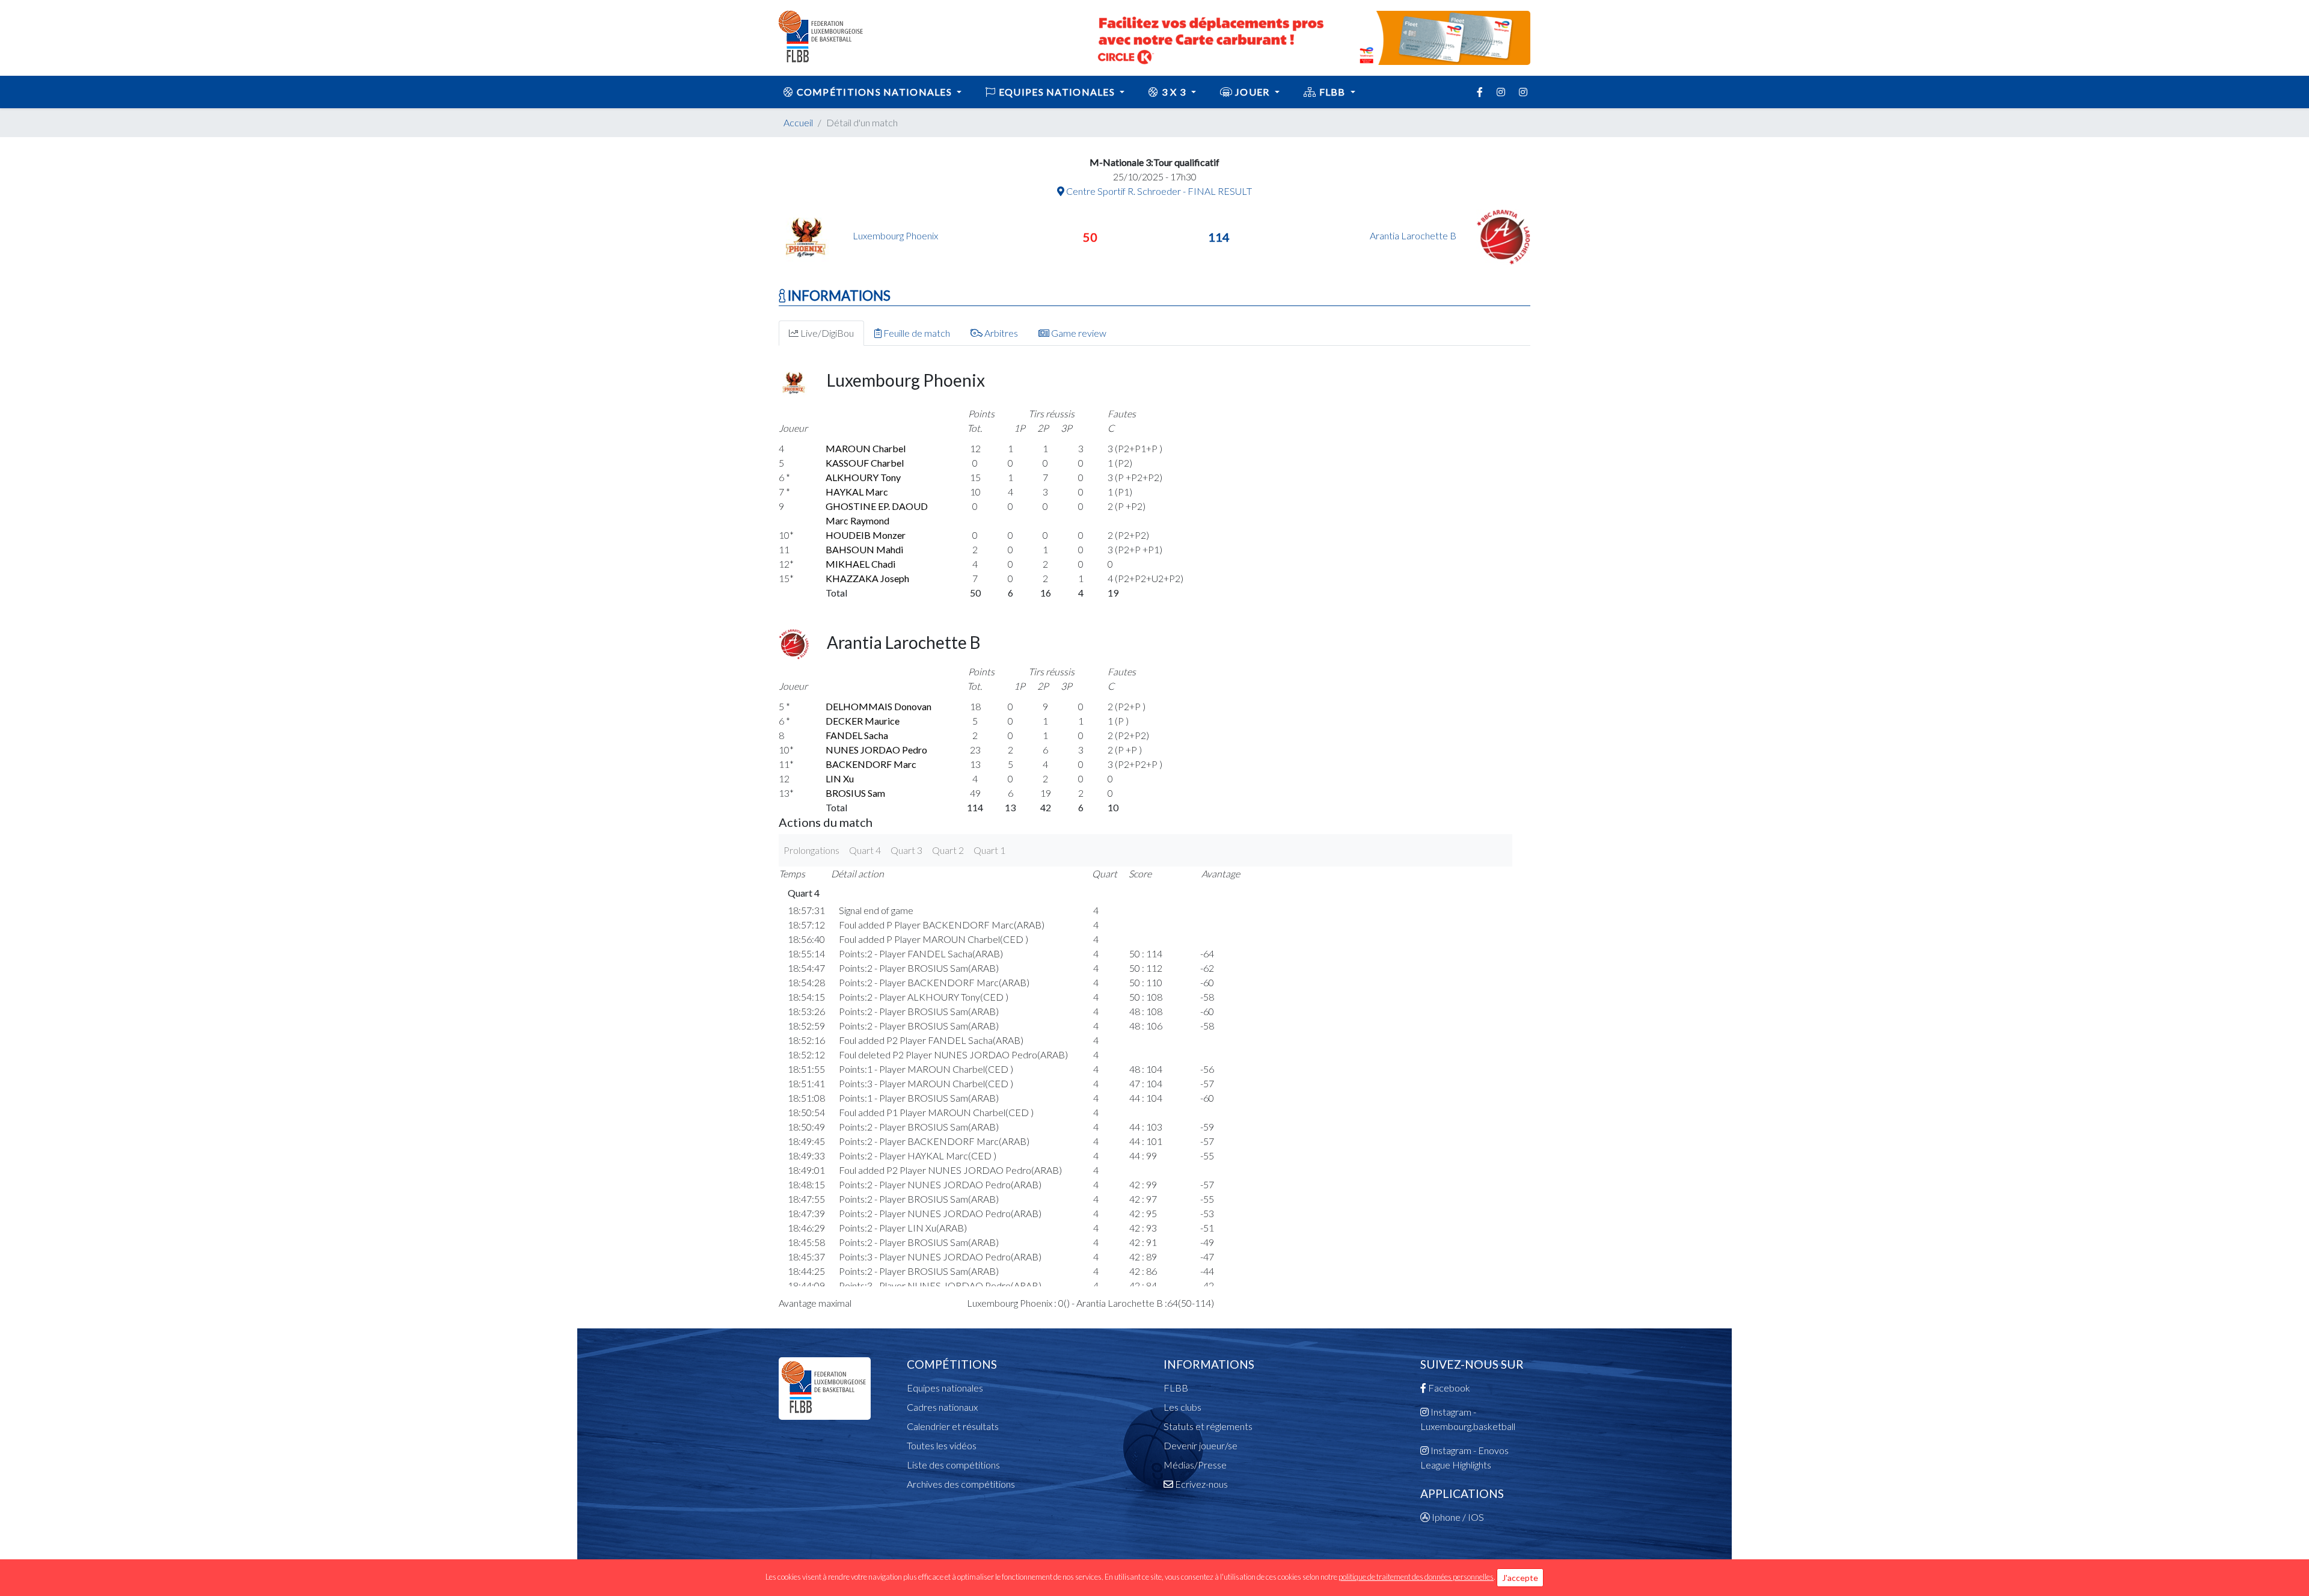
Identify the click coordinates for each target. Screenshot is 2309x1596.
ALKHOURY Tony (863, 477)
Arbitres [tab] (1000, 333)
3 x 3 (1174, 92)
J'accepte (1520, 1578)
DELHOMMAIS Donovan (879, 706)
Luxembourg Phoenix (895, 235)
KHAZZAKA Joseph (867, 578)
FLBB (1332, 92)
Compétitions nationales (874, 92)
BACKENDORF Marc (871, 764)
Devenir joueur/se (1200, 1445)
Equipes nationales (945, 1388)
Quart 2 (948, 850)
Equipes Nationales (1057, 92)
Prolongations (811, 850)
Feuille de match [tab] (916, 333)
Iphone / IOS (1457, 1517)
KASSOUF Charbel (865, 463)
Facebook (1448, 1388)
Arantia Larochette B (1414, 235)
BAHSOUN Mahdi (864, 549)
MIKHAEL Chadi (860, 564)
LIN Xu (840, 778)
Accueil (798, 122)
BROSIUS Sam (855, 793)
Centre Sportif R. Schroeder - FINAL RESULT (1158, 191)
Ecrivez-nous (1200, 1484)
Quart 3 (906, 850)
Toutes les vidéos (942, 1445)
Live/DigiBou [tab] (826, 333)
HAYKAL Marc (857, 492)
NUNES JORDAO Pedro (876, 750)
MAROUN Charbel (866, 448)
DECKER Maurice (863, 721)
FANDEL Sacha (857, 735)
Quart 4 (865, 850)
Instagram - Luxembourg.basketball (1468, 1419)
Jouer (1253, 92)
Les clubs (1182, 1407)
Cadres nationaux (942, 1407)
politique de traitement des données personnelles (1416, 1577)
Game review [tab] (1078, 333)
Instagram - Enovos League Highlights (1464, 1457)
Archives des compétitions (961, 1484)
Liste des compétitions (953, 1465)
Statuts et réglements (1208, 1426)
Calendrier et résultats (953, 1426)
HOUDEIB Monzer (866, 535)
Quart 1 (989, 850)
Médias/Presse (1195, 1465)
